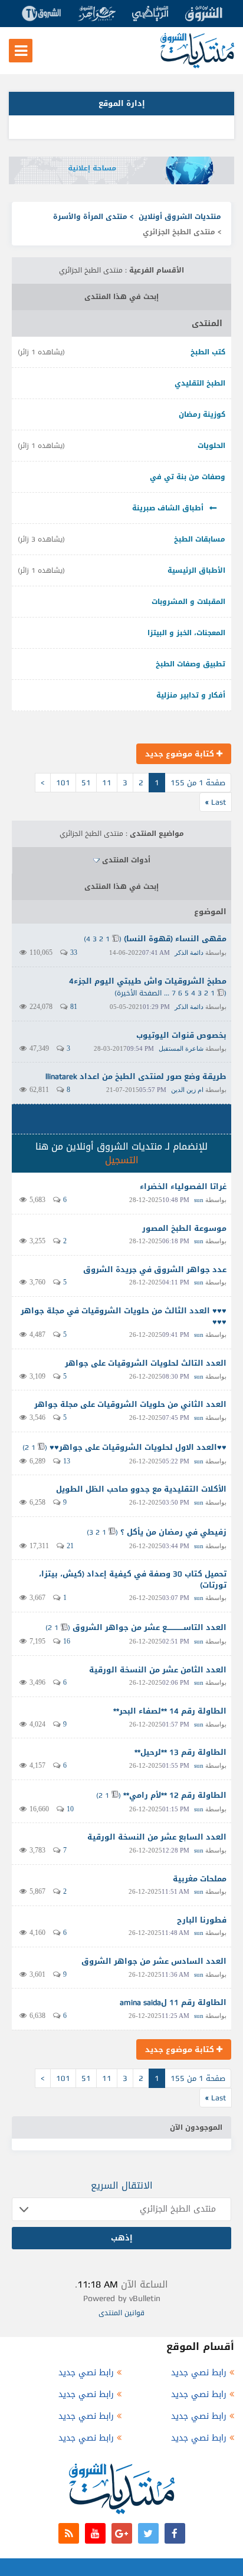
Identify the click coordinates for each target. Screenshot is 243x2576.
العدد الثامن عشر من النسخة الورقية (158, 1670)
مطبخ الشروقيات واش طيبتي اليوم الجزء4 (148, 981)
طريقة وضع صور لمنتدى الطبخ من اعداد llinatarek (136, 1076)
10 (70, 1809)
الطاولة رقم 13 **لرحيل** (180, 1752)
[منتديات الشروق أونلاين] (197, 66)
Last (216, 802)
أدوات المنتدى (126, 860)
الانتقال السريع (122, 2185)
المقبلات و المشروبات (188, 602)
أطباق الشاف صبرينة (168, 508)
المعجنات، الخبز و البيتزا (186, 633)
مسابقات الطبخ (200, 539)
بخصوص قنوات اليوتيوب (181, 1035)
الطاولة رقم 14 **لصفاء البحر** (170, 1711)
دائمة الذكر (189, 952)
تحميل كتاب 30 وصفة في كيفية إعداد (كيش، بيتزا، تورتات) (133, 1579)
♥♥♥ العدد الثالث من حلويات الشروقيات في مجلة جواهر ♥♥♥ (124, 1316)
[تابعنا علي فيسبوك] (175, 2533)
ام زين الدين (187, 1090)
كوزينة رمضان (202, 414)
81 (74, 1007)
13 (67, 1461)
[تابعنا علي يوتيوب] (95, 2533)
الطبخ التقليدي (200, 383)
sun (199, 1200)
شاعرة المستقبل (181, 1048)
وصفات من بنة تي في (188, 477)
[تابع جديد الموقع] (69, 2533)
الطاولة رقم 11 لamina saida (173, 2002)
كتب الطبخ (208, 352)
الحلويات (211, 446)
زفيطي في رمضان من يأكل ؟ (173, 1532)
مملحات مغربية (200, 1879)
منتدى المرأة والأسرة (90, 217)
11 (107, 783)
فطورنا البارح (202, 1920)
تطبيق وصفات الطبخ (191, 664)
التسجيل (122, 1160)
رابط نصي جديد (199, 2373)
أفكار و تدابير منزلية (191, 695)
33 (74, 952)
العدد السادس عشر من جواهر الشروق (154, 1961)
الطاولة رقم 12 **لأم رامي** (175, 1795)
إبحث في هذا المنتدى (121, 297)
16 (67, 1641)
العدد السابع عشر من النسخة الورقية (157, 1837)
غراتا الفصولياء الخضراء (183, 1186)
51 (86, 783)
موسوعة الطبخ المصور (184, 1228)
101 (63, 783)
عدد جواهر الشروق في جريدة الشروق (155, 1269)
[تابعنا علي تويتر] (148, 2533)
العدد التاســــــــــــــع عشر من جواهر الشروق (150, 1627)
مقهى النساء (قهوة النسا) (175, 939)
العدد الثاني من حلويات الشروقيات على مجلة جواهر (130, 1404)
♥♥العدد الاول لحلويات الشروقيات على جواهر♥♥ (138, 1447)
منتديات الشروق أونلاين (180, 217)
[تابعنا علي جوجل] (122, 2533)
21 (70, 1546)
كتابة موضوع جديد (181, 754)
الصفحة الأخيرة (139, 993)
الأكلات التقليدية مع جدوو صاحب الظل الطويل (141, 1489)
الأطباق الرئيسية (196, 570)
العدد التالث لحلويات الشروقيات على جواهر (146, 1363)
